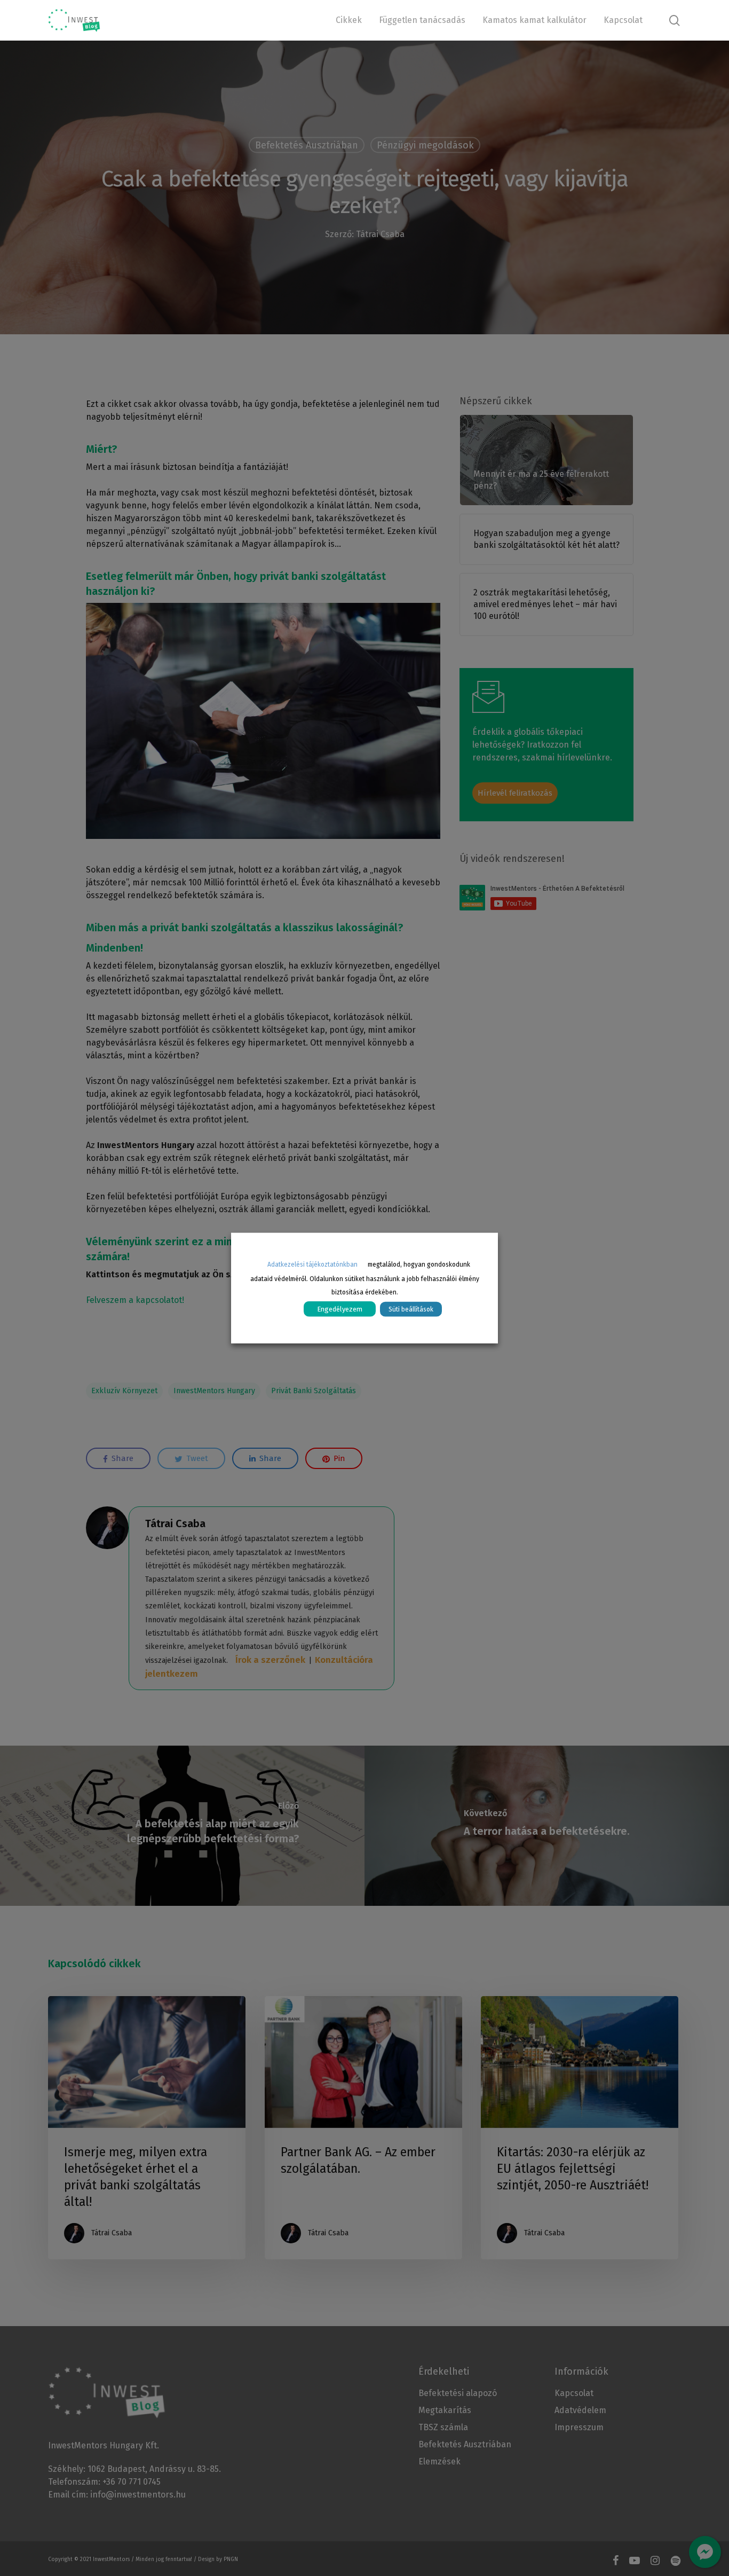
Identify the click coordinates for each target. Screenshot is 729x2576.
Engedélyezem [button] (340, 1309)
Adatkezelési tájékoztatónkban (312, 1265)
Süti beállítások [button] (411, 1309)
